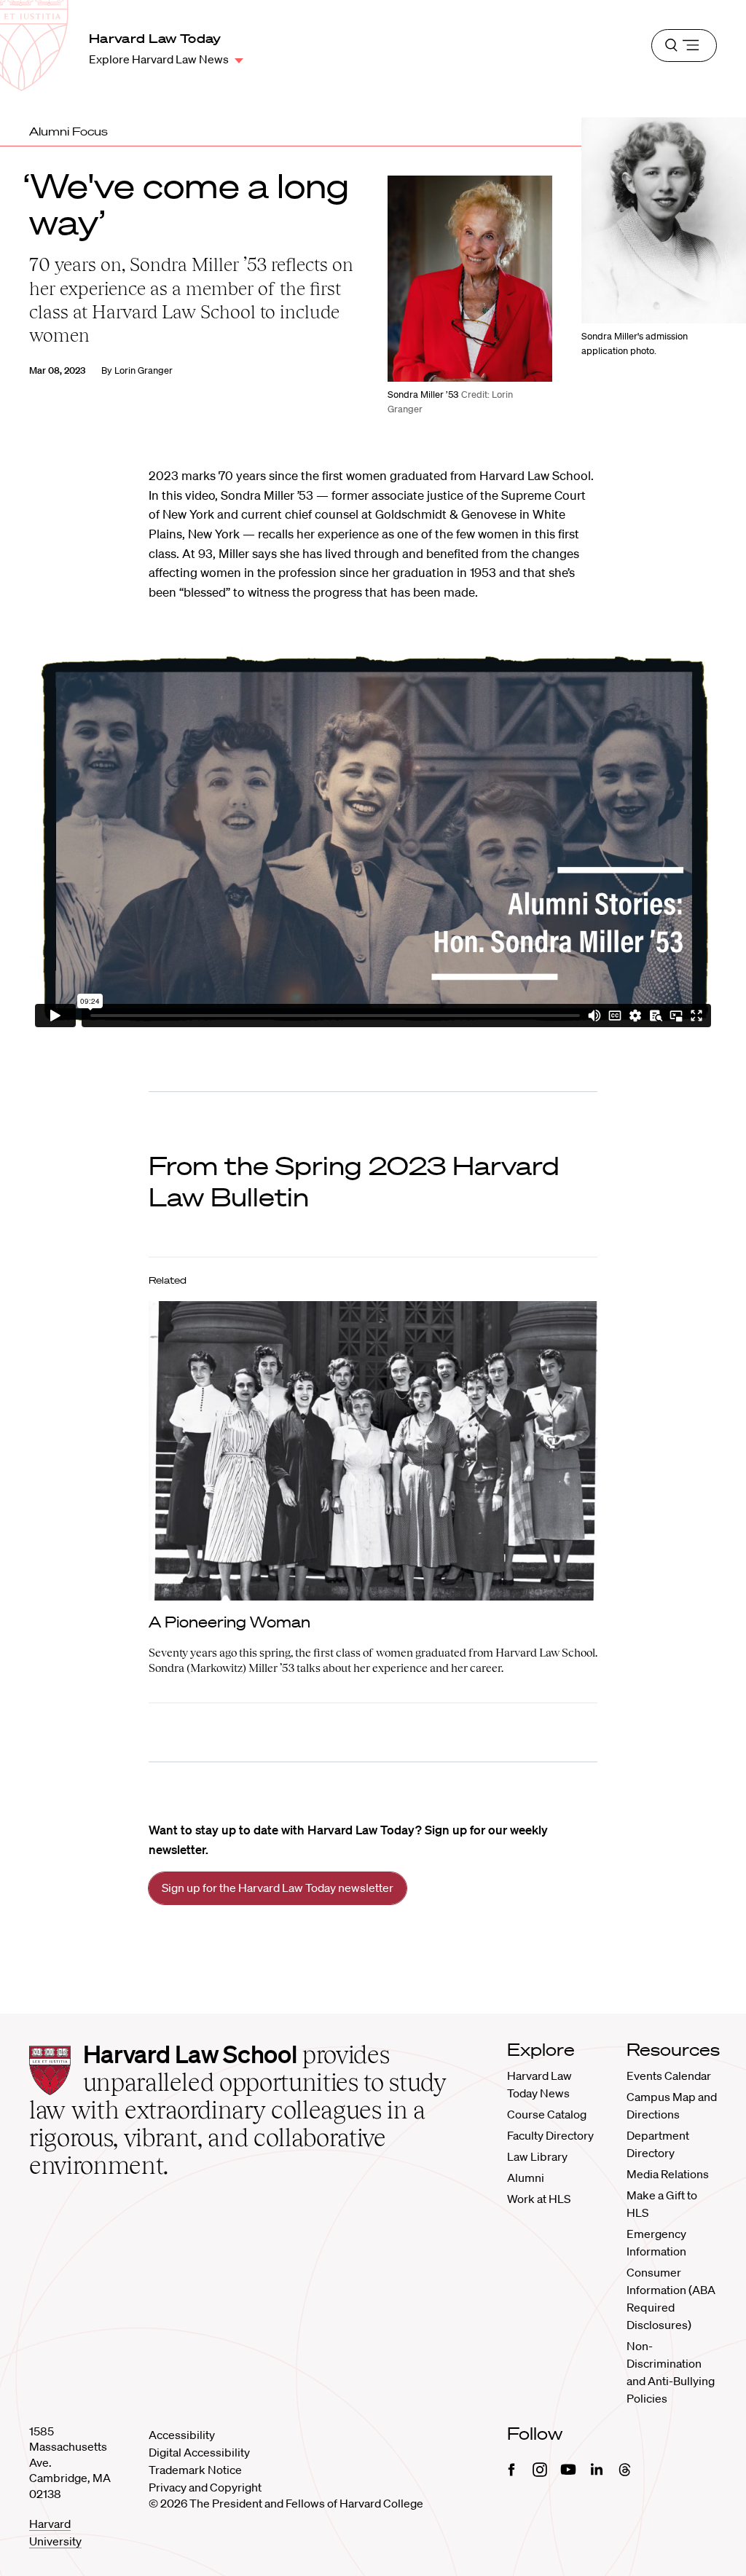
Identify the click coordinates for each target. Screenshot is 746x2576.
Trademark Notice (195, 2470)
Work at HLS (539, 2199)
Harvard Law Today (155, 38)
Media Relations (668, 2174)
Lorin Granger (144, 370)
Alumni (526, 2178)
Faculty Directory (550, 2135)
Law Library (537, 2156)
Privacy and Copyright (205, 2487)
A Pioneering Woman (229, 1622)
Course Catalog (547, 2114)
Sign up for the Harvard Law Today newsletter (278, 1888)
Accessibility (182, 2435)
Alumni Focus (68, 131)
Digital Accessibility (199, 2452)
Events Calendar (669, 2076)
